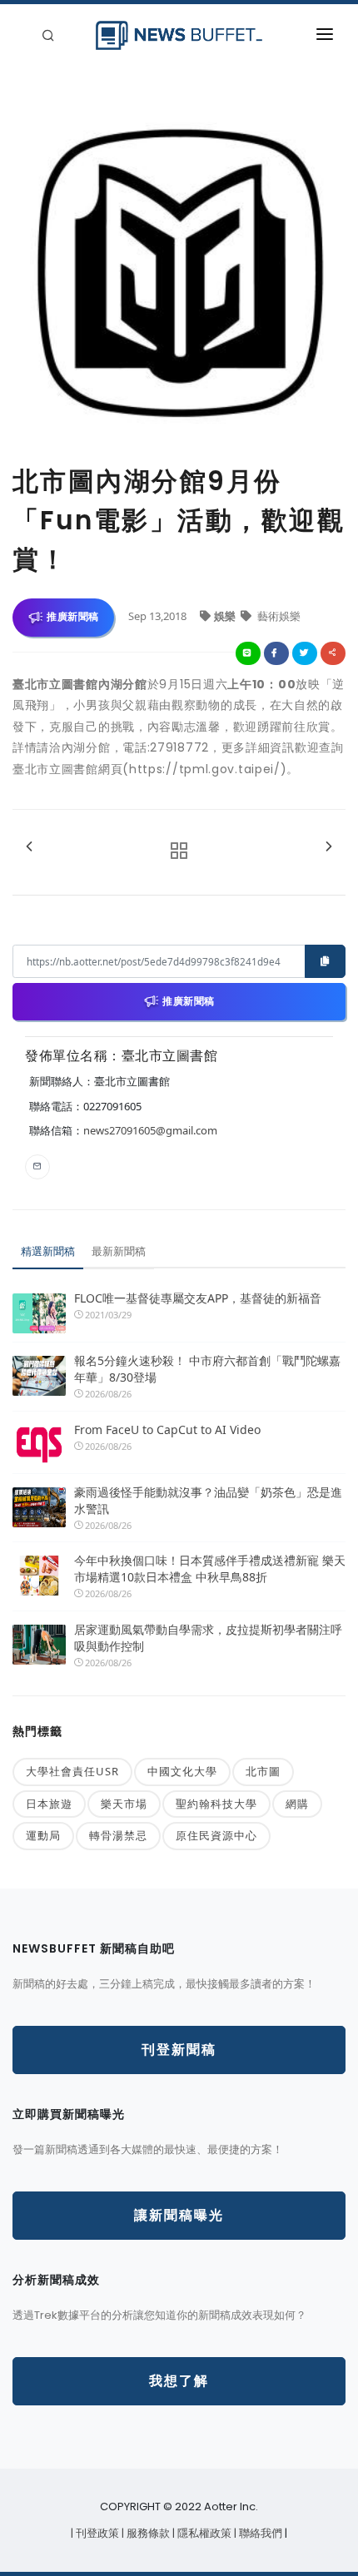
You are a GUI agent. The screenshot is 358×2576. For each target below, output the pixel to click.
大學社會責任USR (72, 1771)
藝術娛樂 (278, 616)
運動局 (43, 1835)
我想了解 (179, 2381)
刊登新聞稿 (179, 2050)
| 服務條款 (147, 2533)
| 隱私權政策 (203, 2533)
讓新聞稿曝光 (179, 2215)
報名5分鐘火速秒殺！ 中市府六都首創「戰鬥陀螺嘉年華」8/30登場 (207, 1369)
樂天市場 (124, 1804)
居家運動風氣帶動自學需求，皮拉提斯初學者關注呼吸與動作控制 (208, 1638)
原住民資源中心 (216, 1835)
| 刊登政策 (96, 2533)
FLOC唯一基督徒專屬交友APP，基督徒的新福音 (198, 1298)
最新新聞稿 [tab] (119, 1251)
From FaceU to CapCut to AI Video (167, 1429)
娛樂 (226, 616)
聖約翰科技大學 (216, 1804)
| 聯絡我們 (259, 2533)
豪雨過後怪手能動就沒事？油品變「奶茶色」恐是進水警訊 (208, 1500)
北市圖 (263, 1771)
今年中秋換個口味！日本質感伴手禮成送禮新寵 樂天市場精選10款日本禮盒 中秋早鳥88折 (210, 1568)
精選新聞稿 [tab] (48, 1251)
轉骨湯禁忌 (118, 1835)
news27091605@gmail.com (150, 1130)
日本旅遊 (49, 1804)
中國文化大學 (182, 1771)
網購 (297, 1804)
